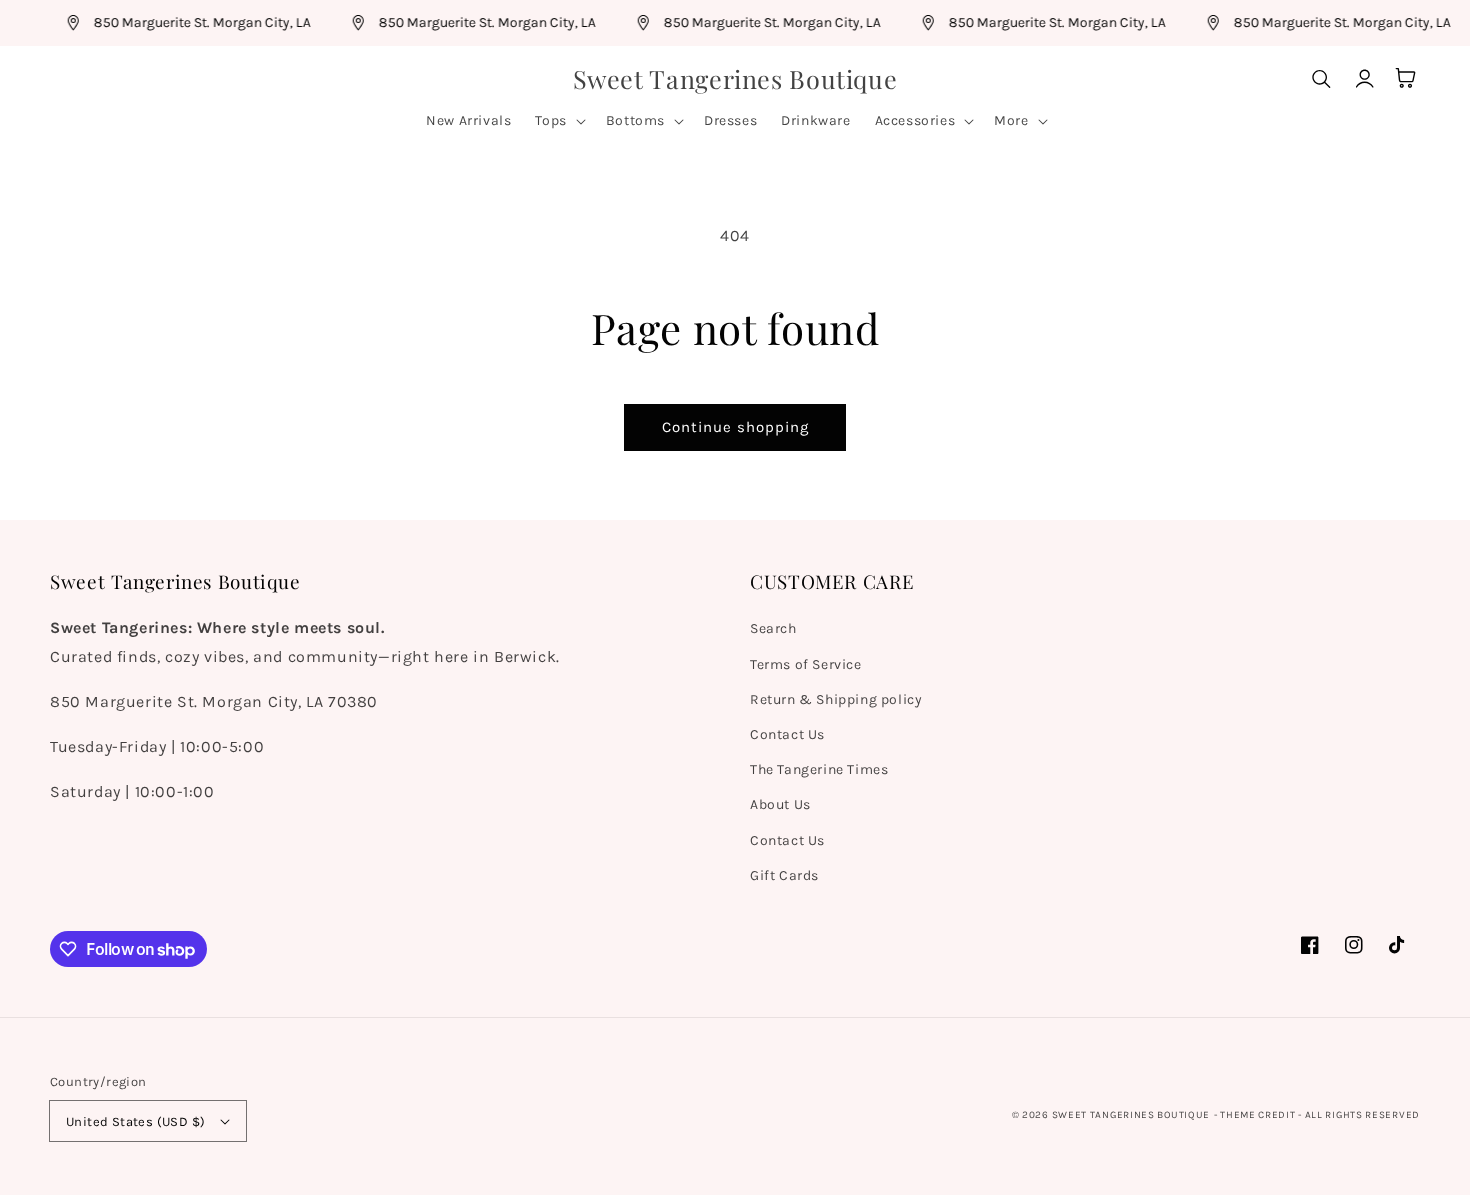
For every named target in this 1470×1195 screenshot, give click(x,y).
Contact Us (787, 734)
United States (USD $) (135, 1121)
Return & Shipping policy (836, 699)
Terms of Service (806, 664)
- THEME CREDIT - (1259, 1115)
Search (773, 628)
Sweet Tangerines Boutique (1131, 1115)
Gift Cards (784, 875)
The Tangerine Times (819, 769)
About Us (780, 804)
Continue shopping (735, 427)
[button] (558, 121)
